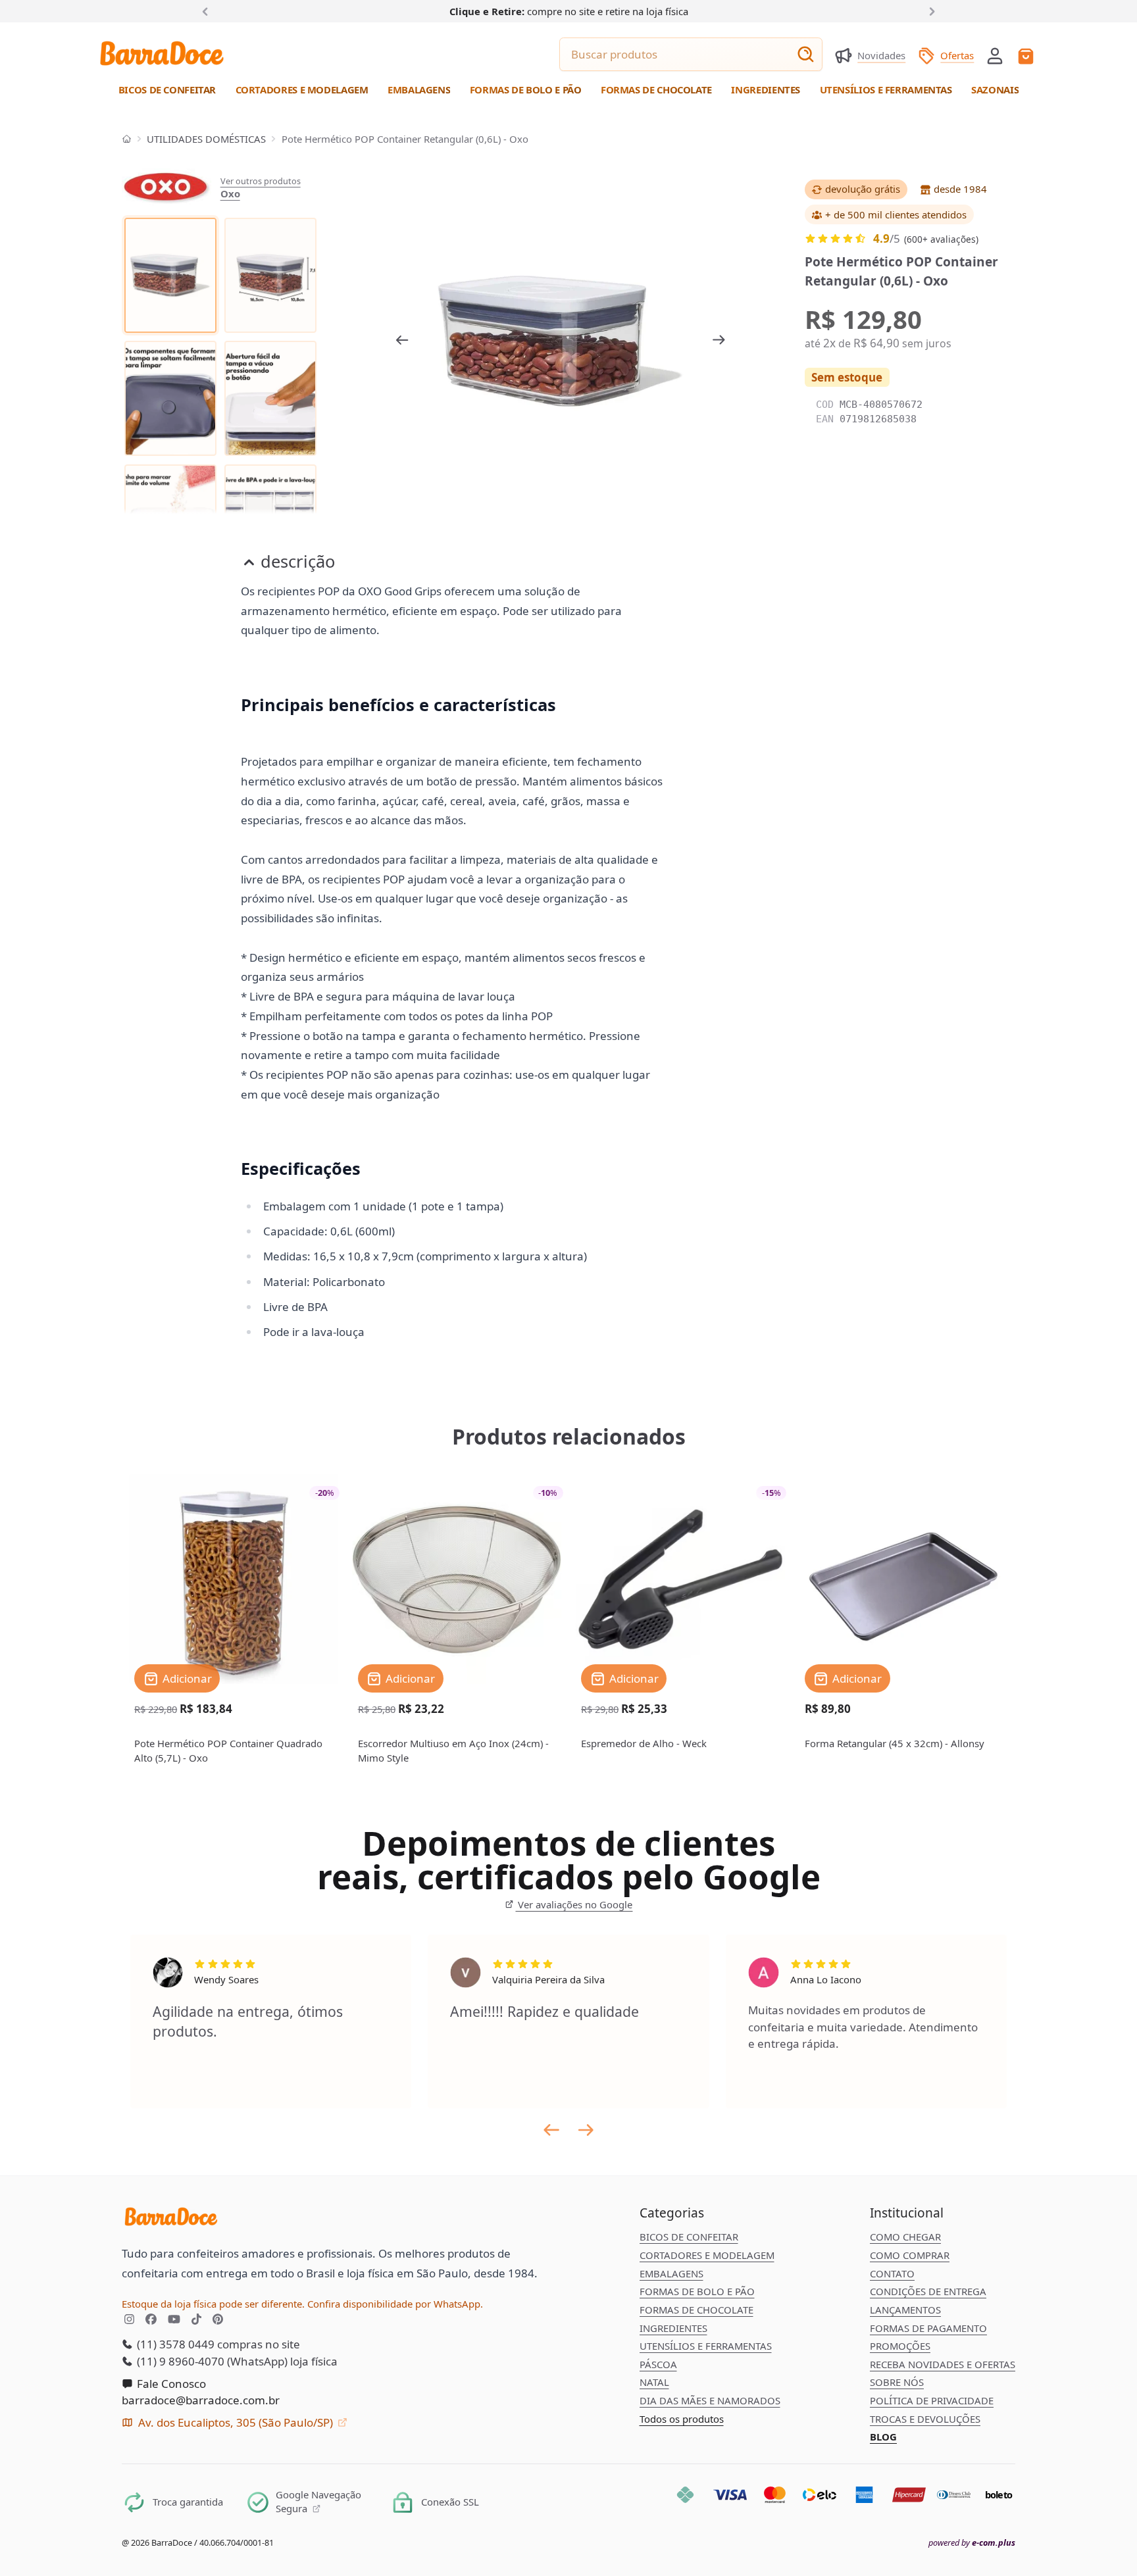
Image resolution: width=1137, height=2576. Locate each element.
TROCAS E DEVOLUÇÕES (925, 2419)
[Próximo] (930, 11)
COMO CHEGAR (905, 2237)
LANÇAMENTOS (905, 2310)
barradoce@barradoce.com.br (201, 2400)
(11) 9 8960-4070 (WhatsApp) (211, 2361)
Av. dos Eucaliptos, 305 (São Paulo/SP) (236, 2422)
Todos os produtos (682, 2419)
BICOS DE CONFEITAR (689, 2237)
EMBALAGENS (671, 2273)
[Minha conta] (995, 56)
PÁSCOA (658, 2364)
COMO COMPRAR (910, 2255)
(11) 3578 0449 (174, 2344)
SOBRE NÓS (897, 2382)
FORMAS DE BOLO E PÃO (697, 2291)
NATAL (654, 2382)
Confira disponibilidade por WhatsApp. (395, 2304)
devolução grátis (863, 189)
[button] (995, 55)
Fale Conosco (170, 2384)
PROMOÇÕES (900, 2346)
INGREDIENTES (673, 2328)
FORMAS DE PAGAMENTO (928, 2328)
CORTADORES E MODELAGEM (707, 2255)
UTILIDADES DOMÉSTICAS (206, 139)
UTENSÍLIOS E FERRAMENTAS (706, 2346)
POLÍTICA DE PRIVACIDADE (932, 2400)
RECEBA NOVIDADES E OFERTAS (943, 2364)
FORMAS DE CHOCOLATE (696, 2310)
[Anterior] (208, 11)
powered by (972, 2543)
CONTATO (892, 2273)
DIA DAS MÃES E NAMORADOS (710, 2400)
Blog (883, 2437)
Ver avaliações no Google (574, 1904)
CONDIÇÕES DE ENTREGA (928, 2291)
